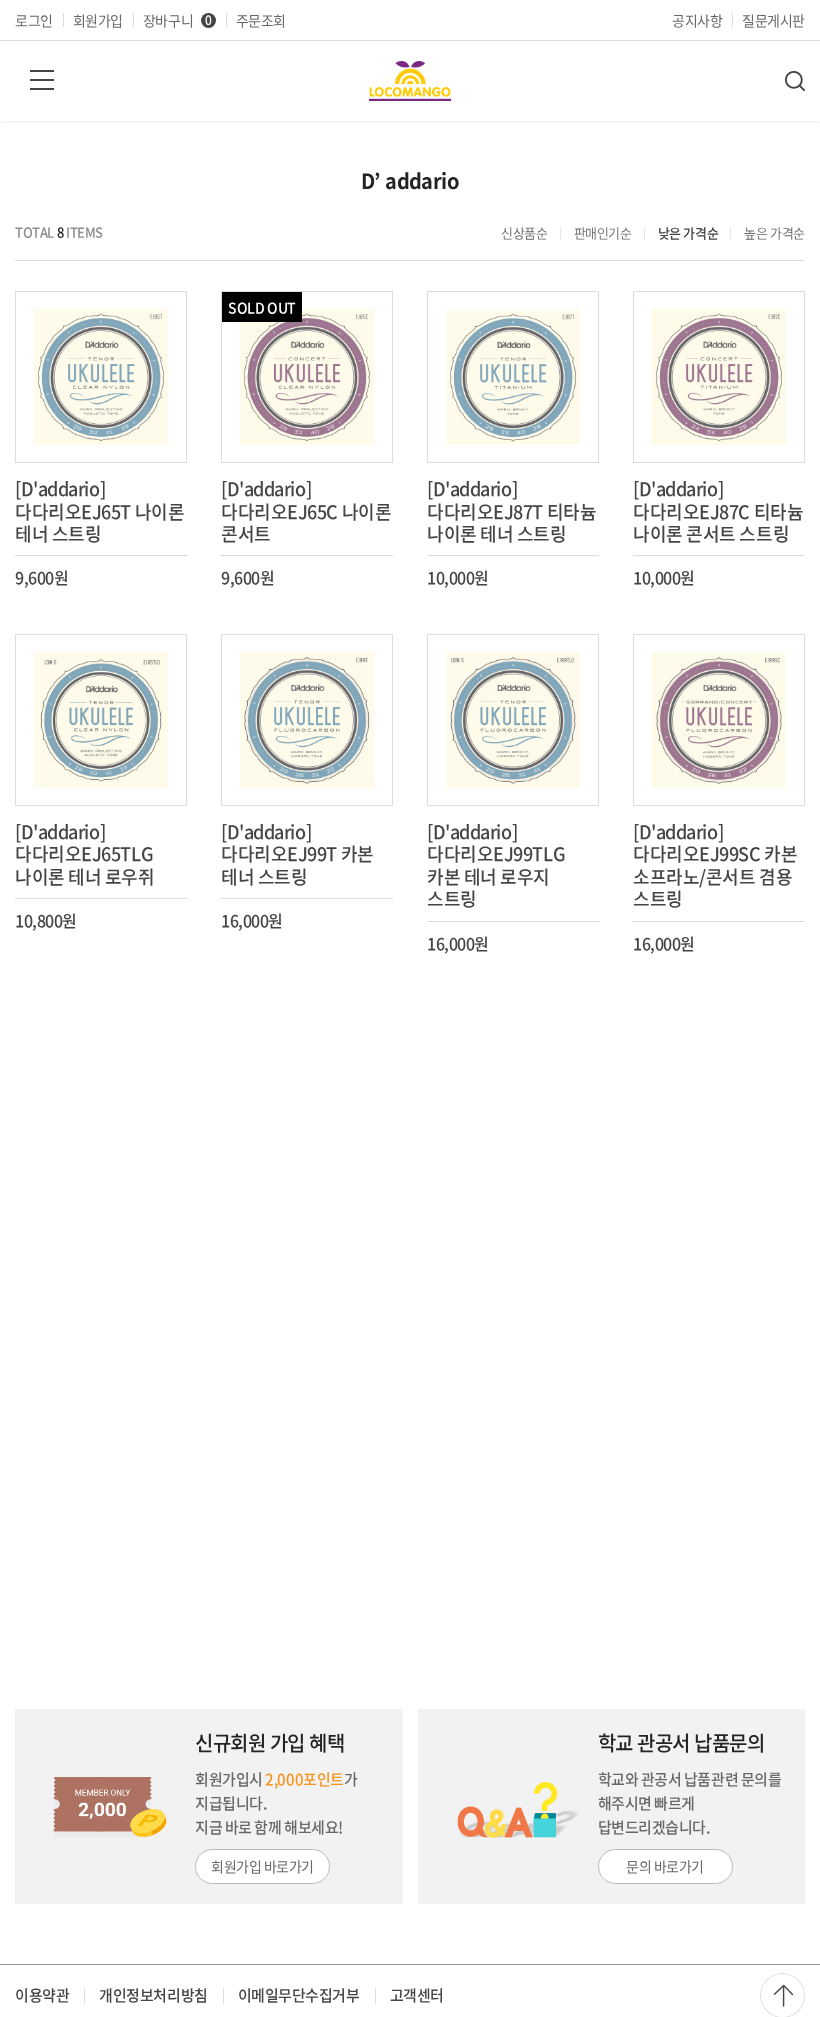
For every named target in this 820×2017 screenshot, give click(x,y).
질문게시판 (773, 20)
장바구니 (177, 20)
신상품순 (524, 232)
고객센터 (417, 1995)
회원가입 (98, 20)
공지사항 (697, 20)
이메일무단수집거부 (299, 1995)
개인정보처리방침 (153, 1995)
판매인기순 (603, 232)
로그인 (34, 20)
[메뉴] (42, 79)
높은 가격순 (774, 232)
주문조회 (261, 20)
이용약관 (42, 1995)
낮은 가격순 (688, 232)
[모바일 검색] (795, 81)
